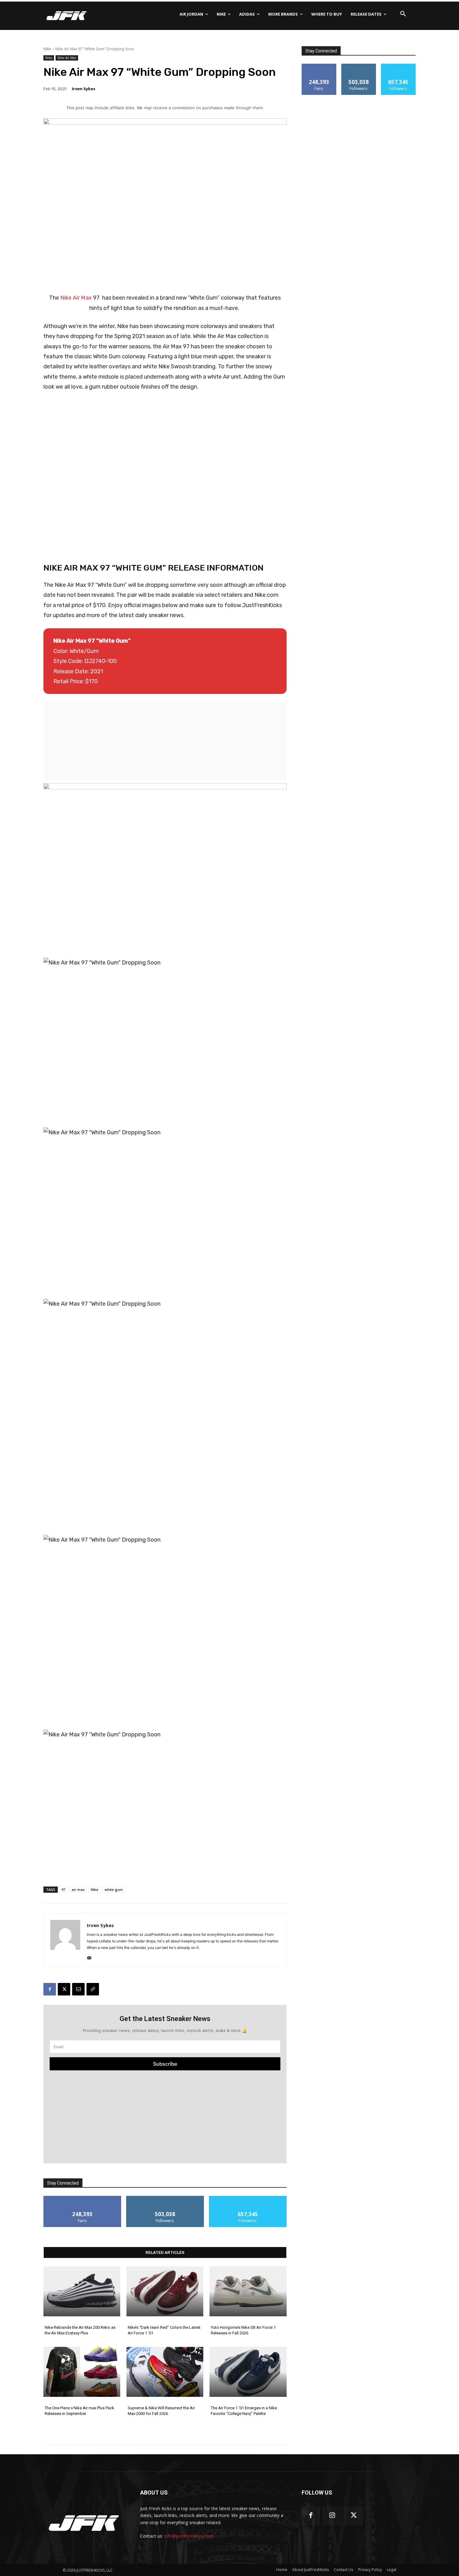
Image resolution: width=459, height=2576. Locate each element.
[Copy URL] (93, 1989)
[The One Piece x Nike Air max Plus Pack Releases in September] (82, 2372)
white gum (114, 1889)
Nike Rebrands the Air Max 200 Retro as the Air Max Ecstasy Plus (80, 2330)
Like (82, 2198)
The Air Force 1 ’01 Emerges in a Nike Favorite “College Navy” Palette (244, 2411)
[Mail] (89, 1957)
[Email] (78, 1989)
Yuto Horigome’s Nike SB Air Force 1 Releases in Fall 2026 (243, 2330)
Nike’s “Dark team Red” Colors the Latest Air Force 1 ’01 (164, 2330)
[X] (64, 1989)
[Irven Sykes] (65, 1941)
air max (78, 1889)
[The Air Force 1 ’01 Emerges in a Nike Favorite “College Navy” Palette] (248, 2372)
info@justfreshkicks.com (189, 2536)
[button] (403, 14)
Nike (47, 49)
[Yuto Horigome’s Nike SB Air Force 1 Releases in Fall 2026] (248, 2291)
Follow (165, 2198)
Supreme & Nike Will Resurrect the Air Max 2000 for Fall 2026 (161, 2411)
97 (63, 1889)
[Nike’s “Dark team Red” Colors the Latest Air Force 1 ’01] (165, 2291)
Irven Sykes (84, 89)
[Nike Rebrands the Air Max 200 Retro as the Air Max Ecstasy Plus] (82, 2291)
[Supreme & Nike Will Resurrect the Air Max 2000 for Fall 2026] (165, 2372)
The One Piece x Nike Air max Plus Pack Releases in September (79, 2411)
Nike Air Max (67, 58)
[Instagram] (332, 2516)
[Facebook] (50, 1989)
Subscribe (165, 2064)
